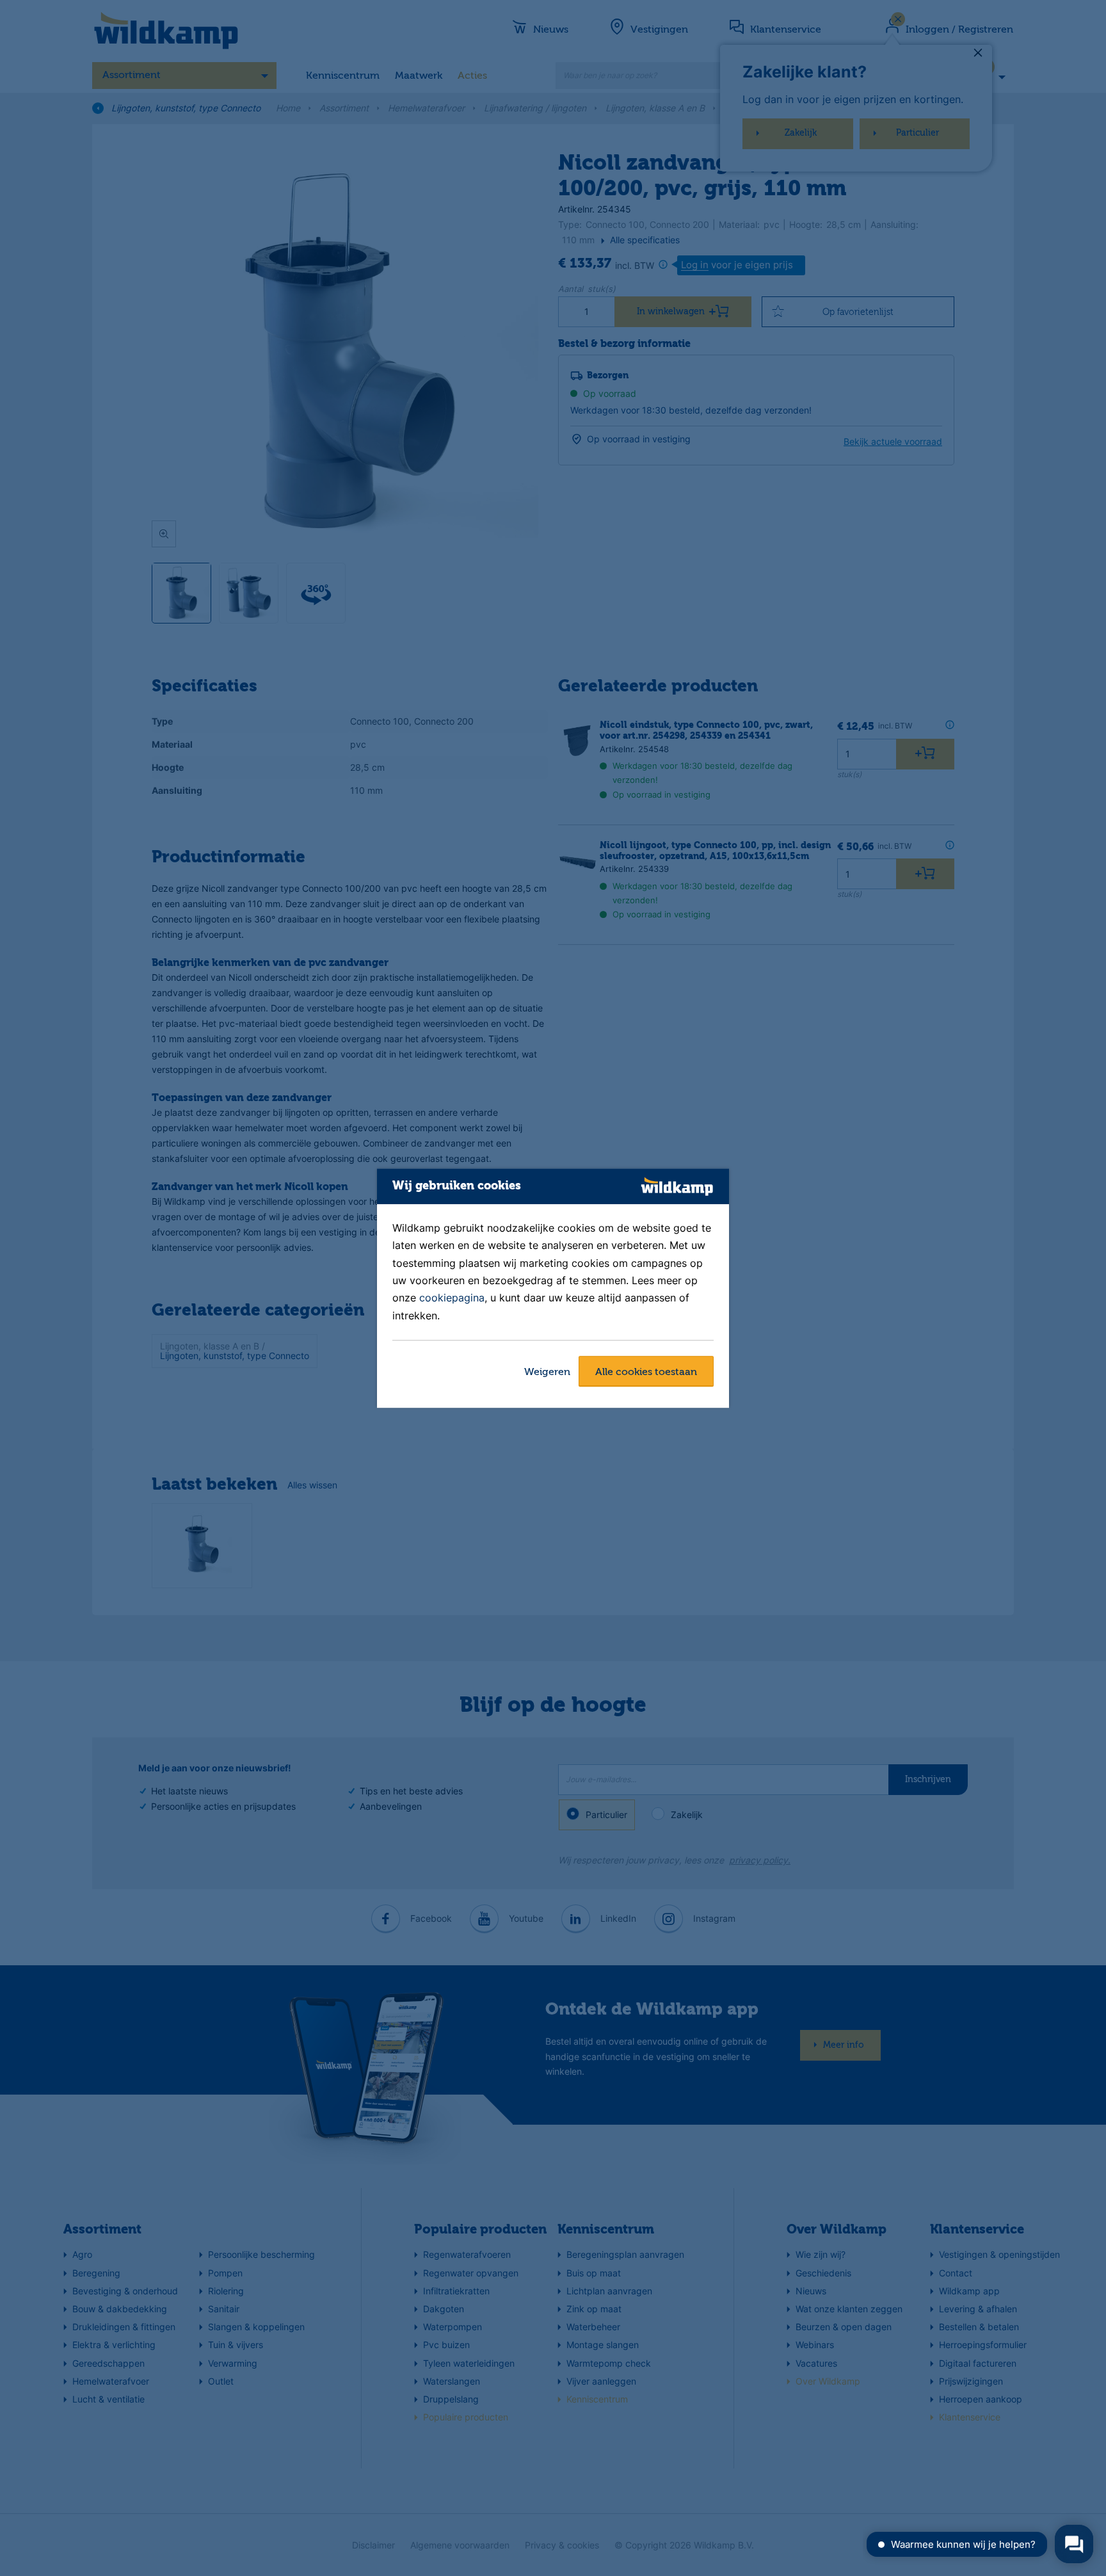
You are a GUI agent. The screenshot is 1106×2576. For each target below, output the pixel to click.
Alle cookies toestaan (646, 1373)
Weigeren (547, 1373)
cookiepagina (452, 1298)
